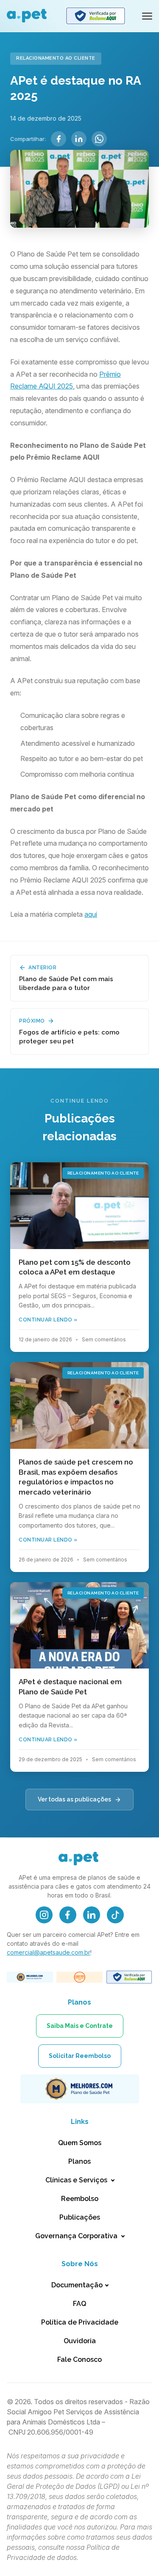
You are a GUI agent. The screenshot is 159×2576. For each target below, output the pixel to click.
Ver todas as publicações (74, 1799)
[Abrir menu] (147, 16)
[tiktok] (115, 1915)
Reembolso (80, 2199)
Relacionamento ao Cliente (56, 58)
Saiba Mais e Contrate (80, 2026)
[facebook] (68, 1915)
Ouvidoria (80, 2341)
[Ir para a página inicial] (28, 16)
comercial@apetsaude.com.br (49, 1952)
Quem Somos (80, 2143)
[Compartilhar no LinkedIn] (79, 139)
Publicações (80, 2217)
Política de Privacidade (80, 2322)
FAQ (79, 2304)
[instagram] (44, 1915)
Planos (79, 2161)
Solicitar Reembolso (80, 2056)
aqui (91, 914)
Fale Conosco (79, 2359)
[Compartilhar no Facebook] (59, 139)
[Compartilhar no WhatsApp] (99, 139)
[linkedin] (92, 1915)
